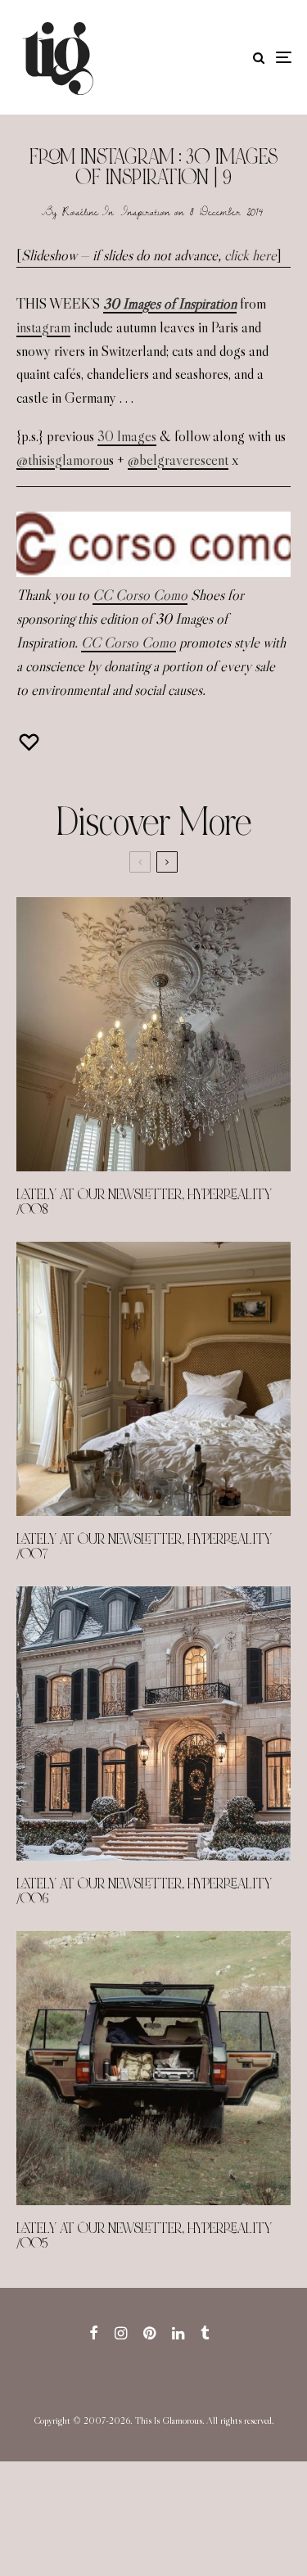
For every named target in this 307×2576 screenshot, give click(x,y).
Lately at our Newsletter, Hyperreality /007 (144, 1547)
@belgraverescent (178, 460)
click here (251, 255)
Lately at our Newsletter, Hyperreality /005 (144, 2236)
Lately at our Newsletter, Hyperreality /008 (144, 1202)
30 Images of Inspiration (170, 304)
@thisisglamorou (63, 460)
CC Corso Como (140, 595)
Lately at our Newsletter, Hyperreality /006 (144, 1892)
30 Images (127, 436)
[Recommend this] (31, 742)
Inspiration (146, 211)
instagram (43, 327)
